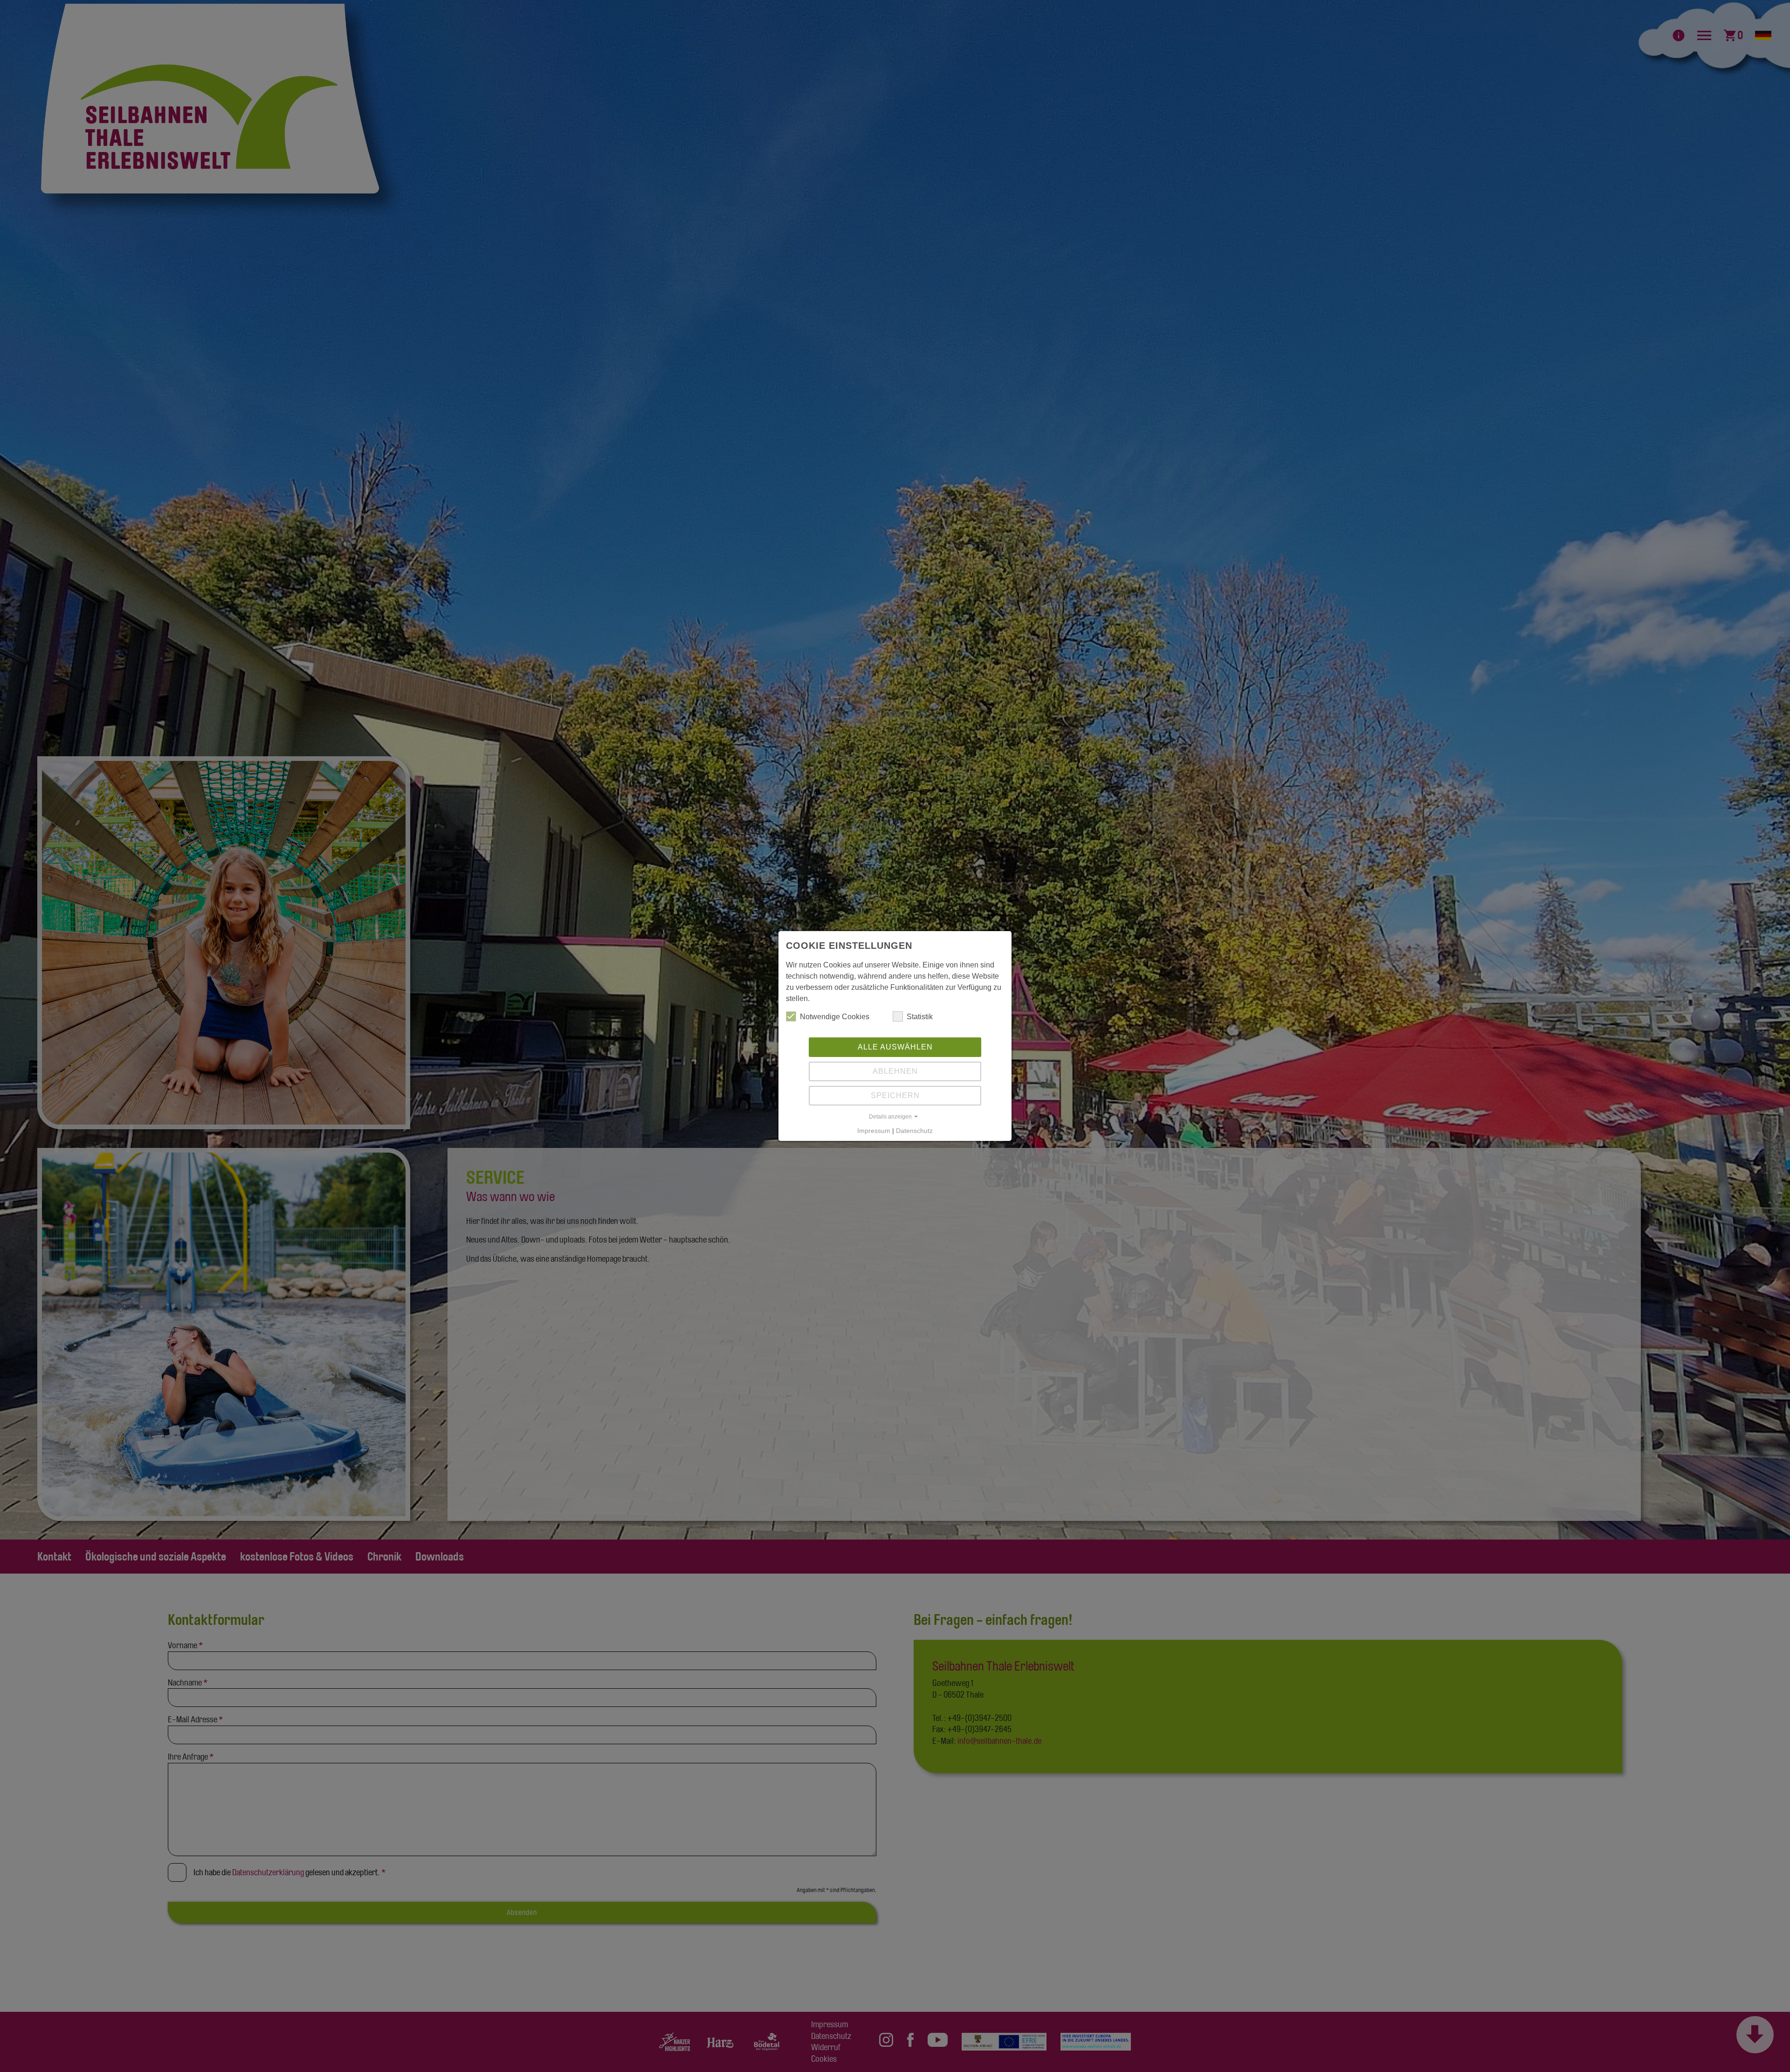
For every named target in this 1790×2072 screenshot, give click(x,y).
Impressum (874, 1131)
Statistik (920, 1017)
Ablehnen (895, 1071)
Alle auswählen (895, 1047)
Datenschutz (914, 1131)
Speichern (895, 1095)
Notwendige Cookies (835, 1017)
